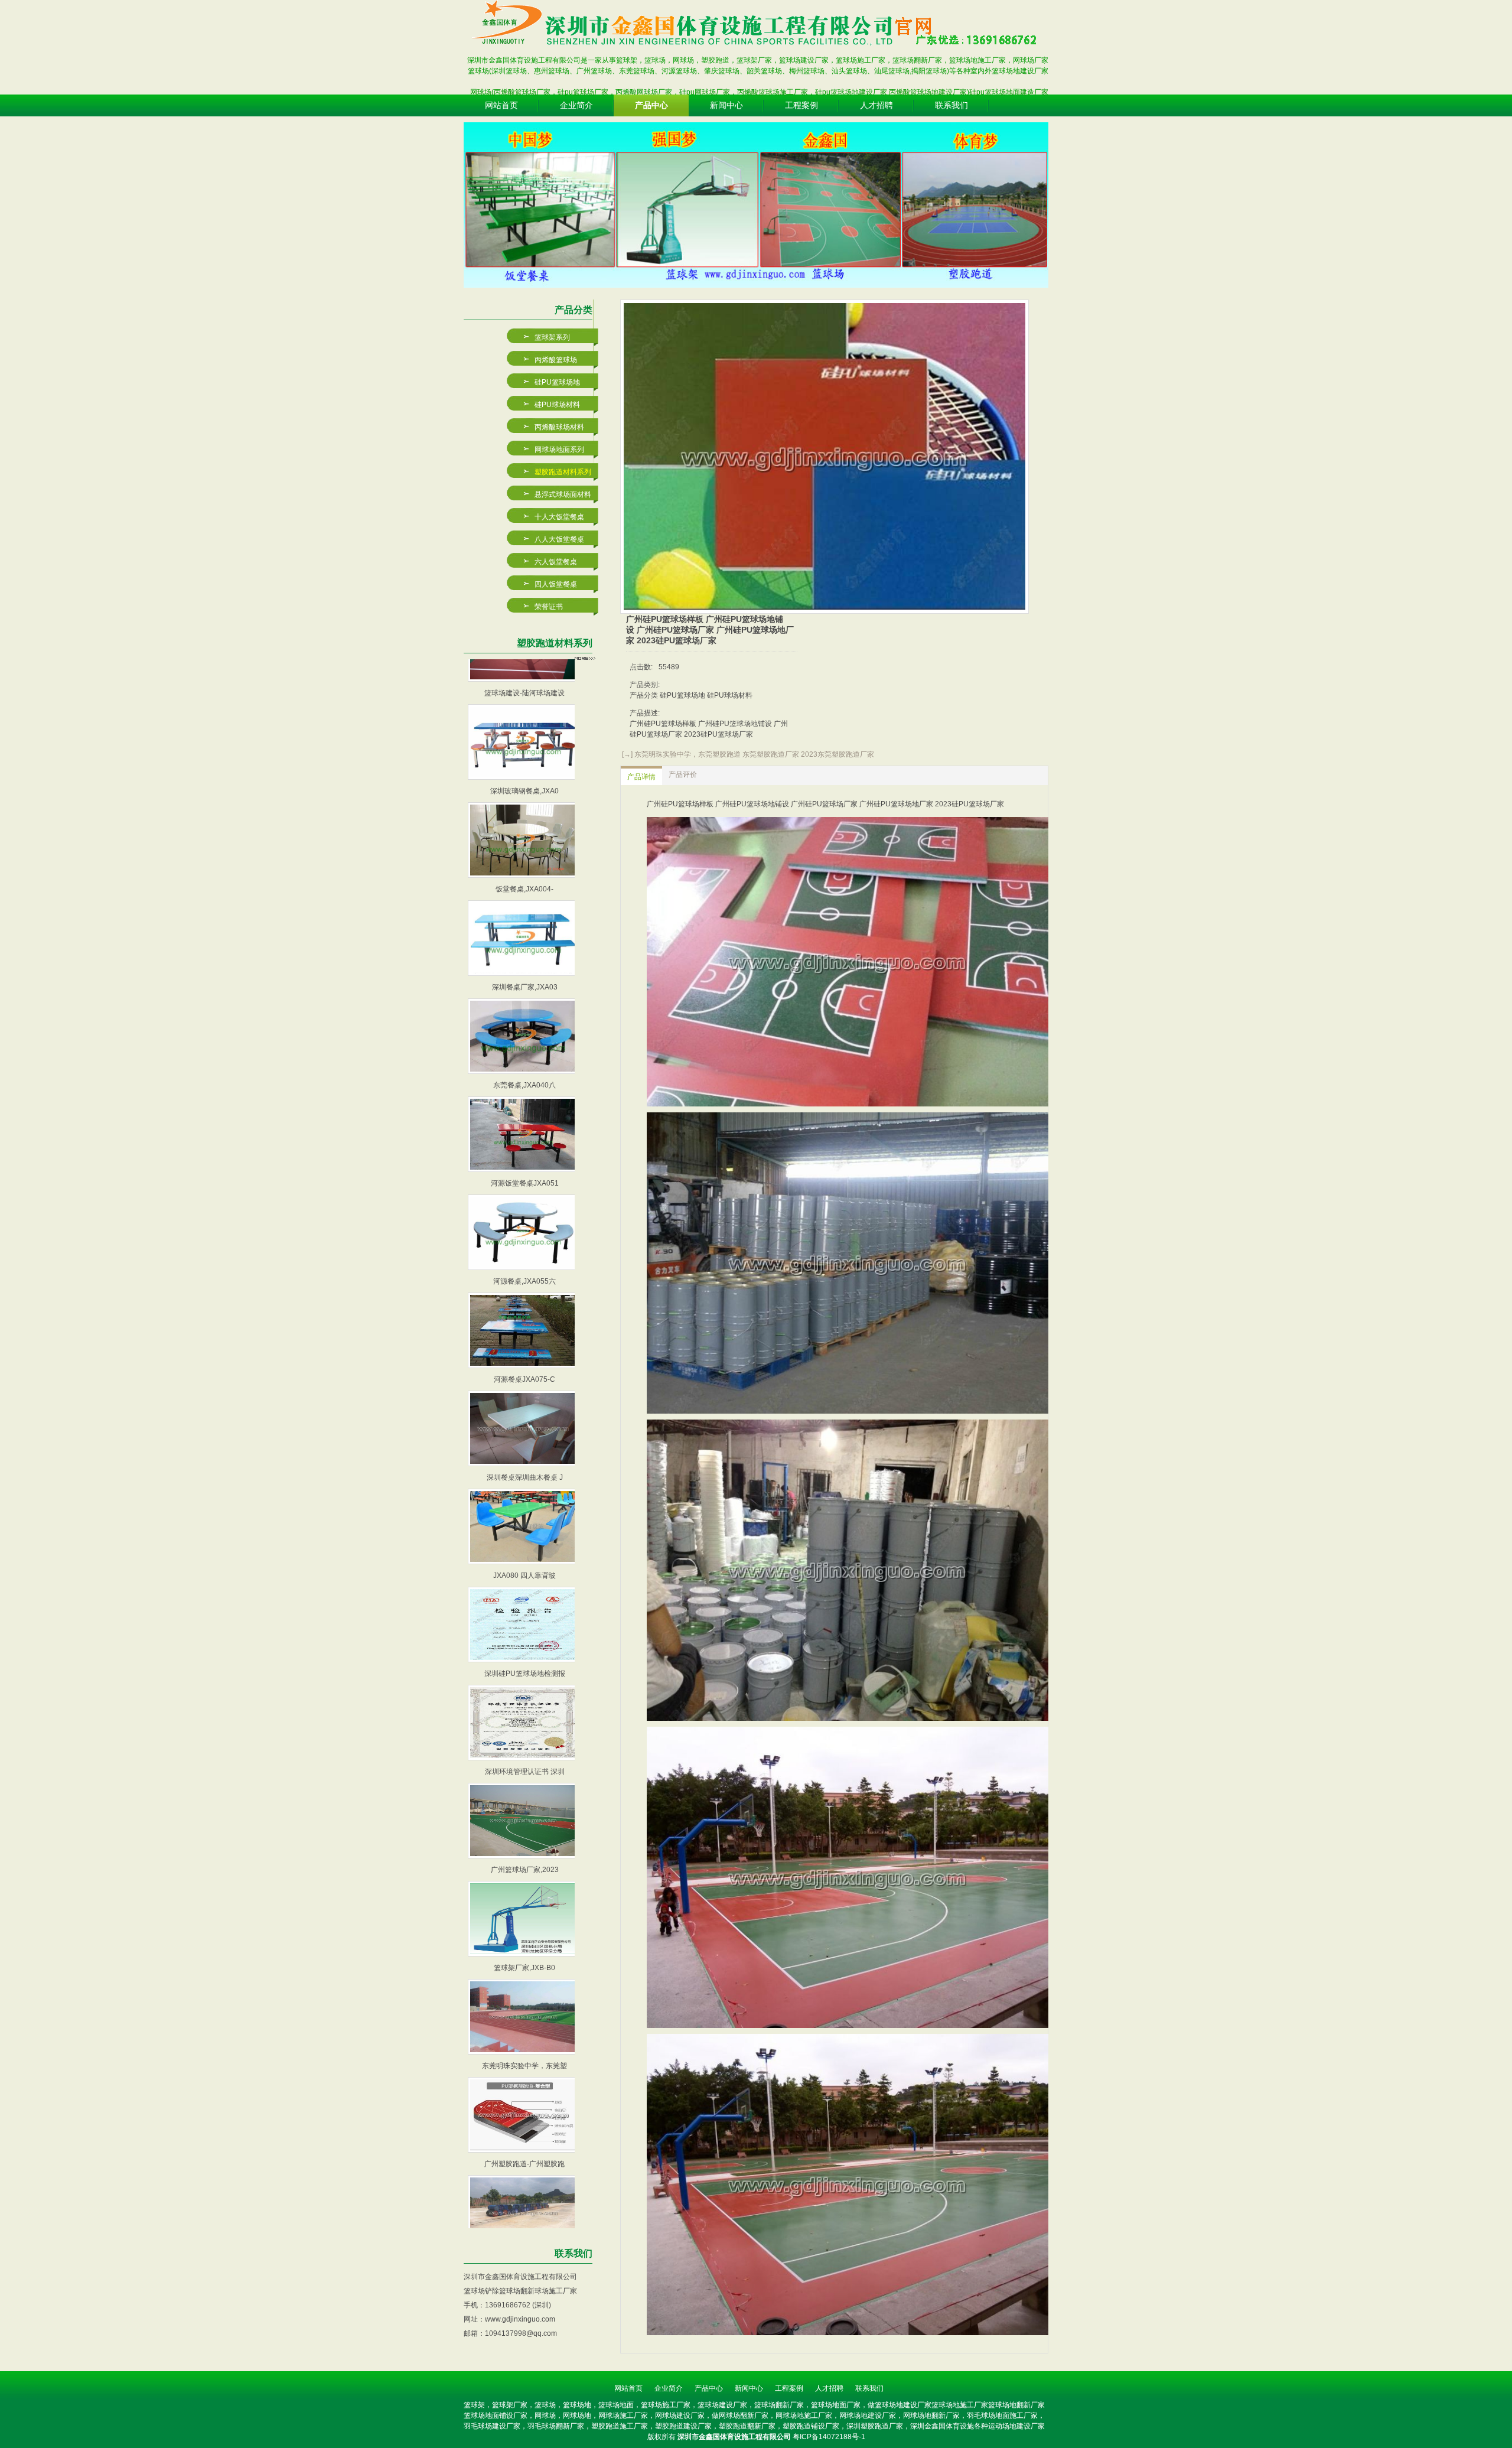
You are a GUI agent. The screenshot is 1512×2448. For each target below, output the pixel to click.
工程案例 (789, 2388)
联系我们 (869, 2388)
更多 (585, 658)
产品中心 (709, 2388)
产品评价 (683, 774)
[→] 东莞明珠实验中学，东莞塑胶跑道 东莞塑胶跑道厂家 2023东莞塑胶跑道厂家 (747, 754)
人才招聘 (829, 2388)
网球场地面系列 (559, 450)
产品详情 (641, 777)
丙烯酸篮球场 (556, 360)
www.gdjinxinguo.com (520, 2319)
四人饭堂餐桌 (556, 584)
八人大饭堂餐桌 (559, 539)
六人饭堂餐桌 (556, 562)
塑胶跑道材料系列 (563, 472)
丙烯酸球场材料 (559, 427)
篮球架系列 (552, 337)
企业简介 (669, 2388)
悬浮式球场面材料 (563, 494)
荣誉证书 (549, 607)
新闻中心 (749, 2388)
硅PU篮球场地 (557, 382)
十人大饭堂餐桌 (559, 517)
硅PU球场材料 (557, 405)
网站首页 (628, 2388)
